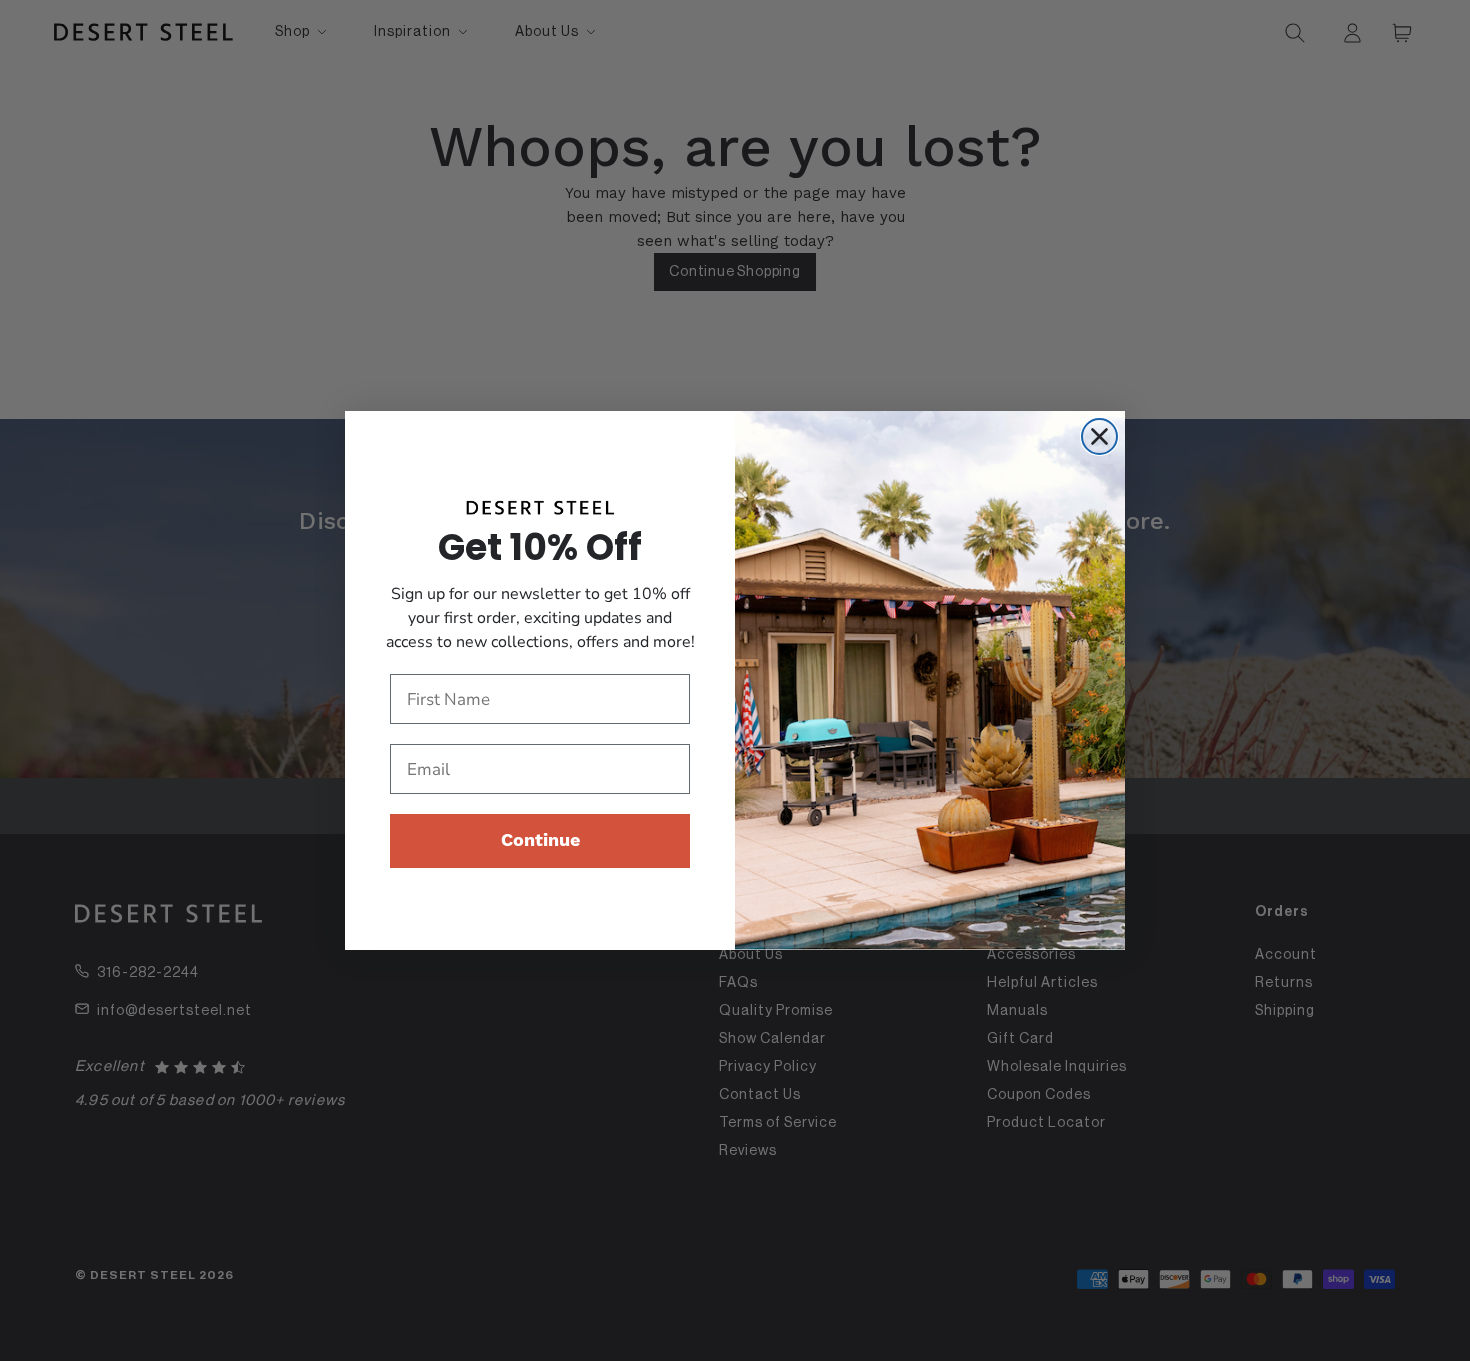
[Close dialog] (1099, 436)
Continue (540, 840)
